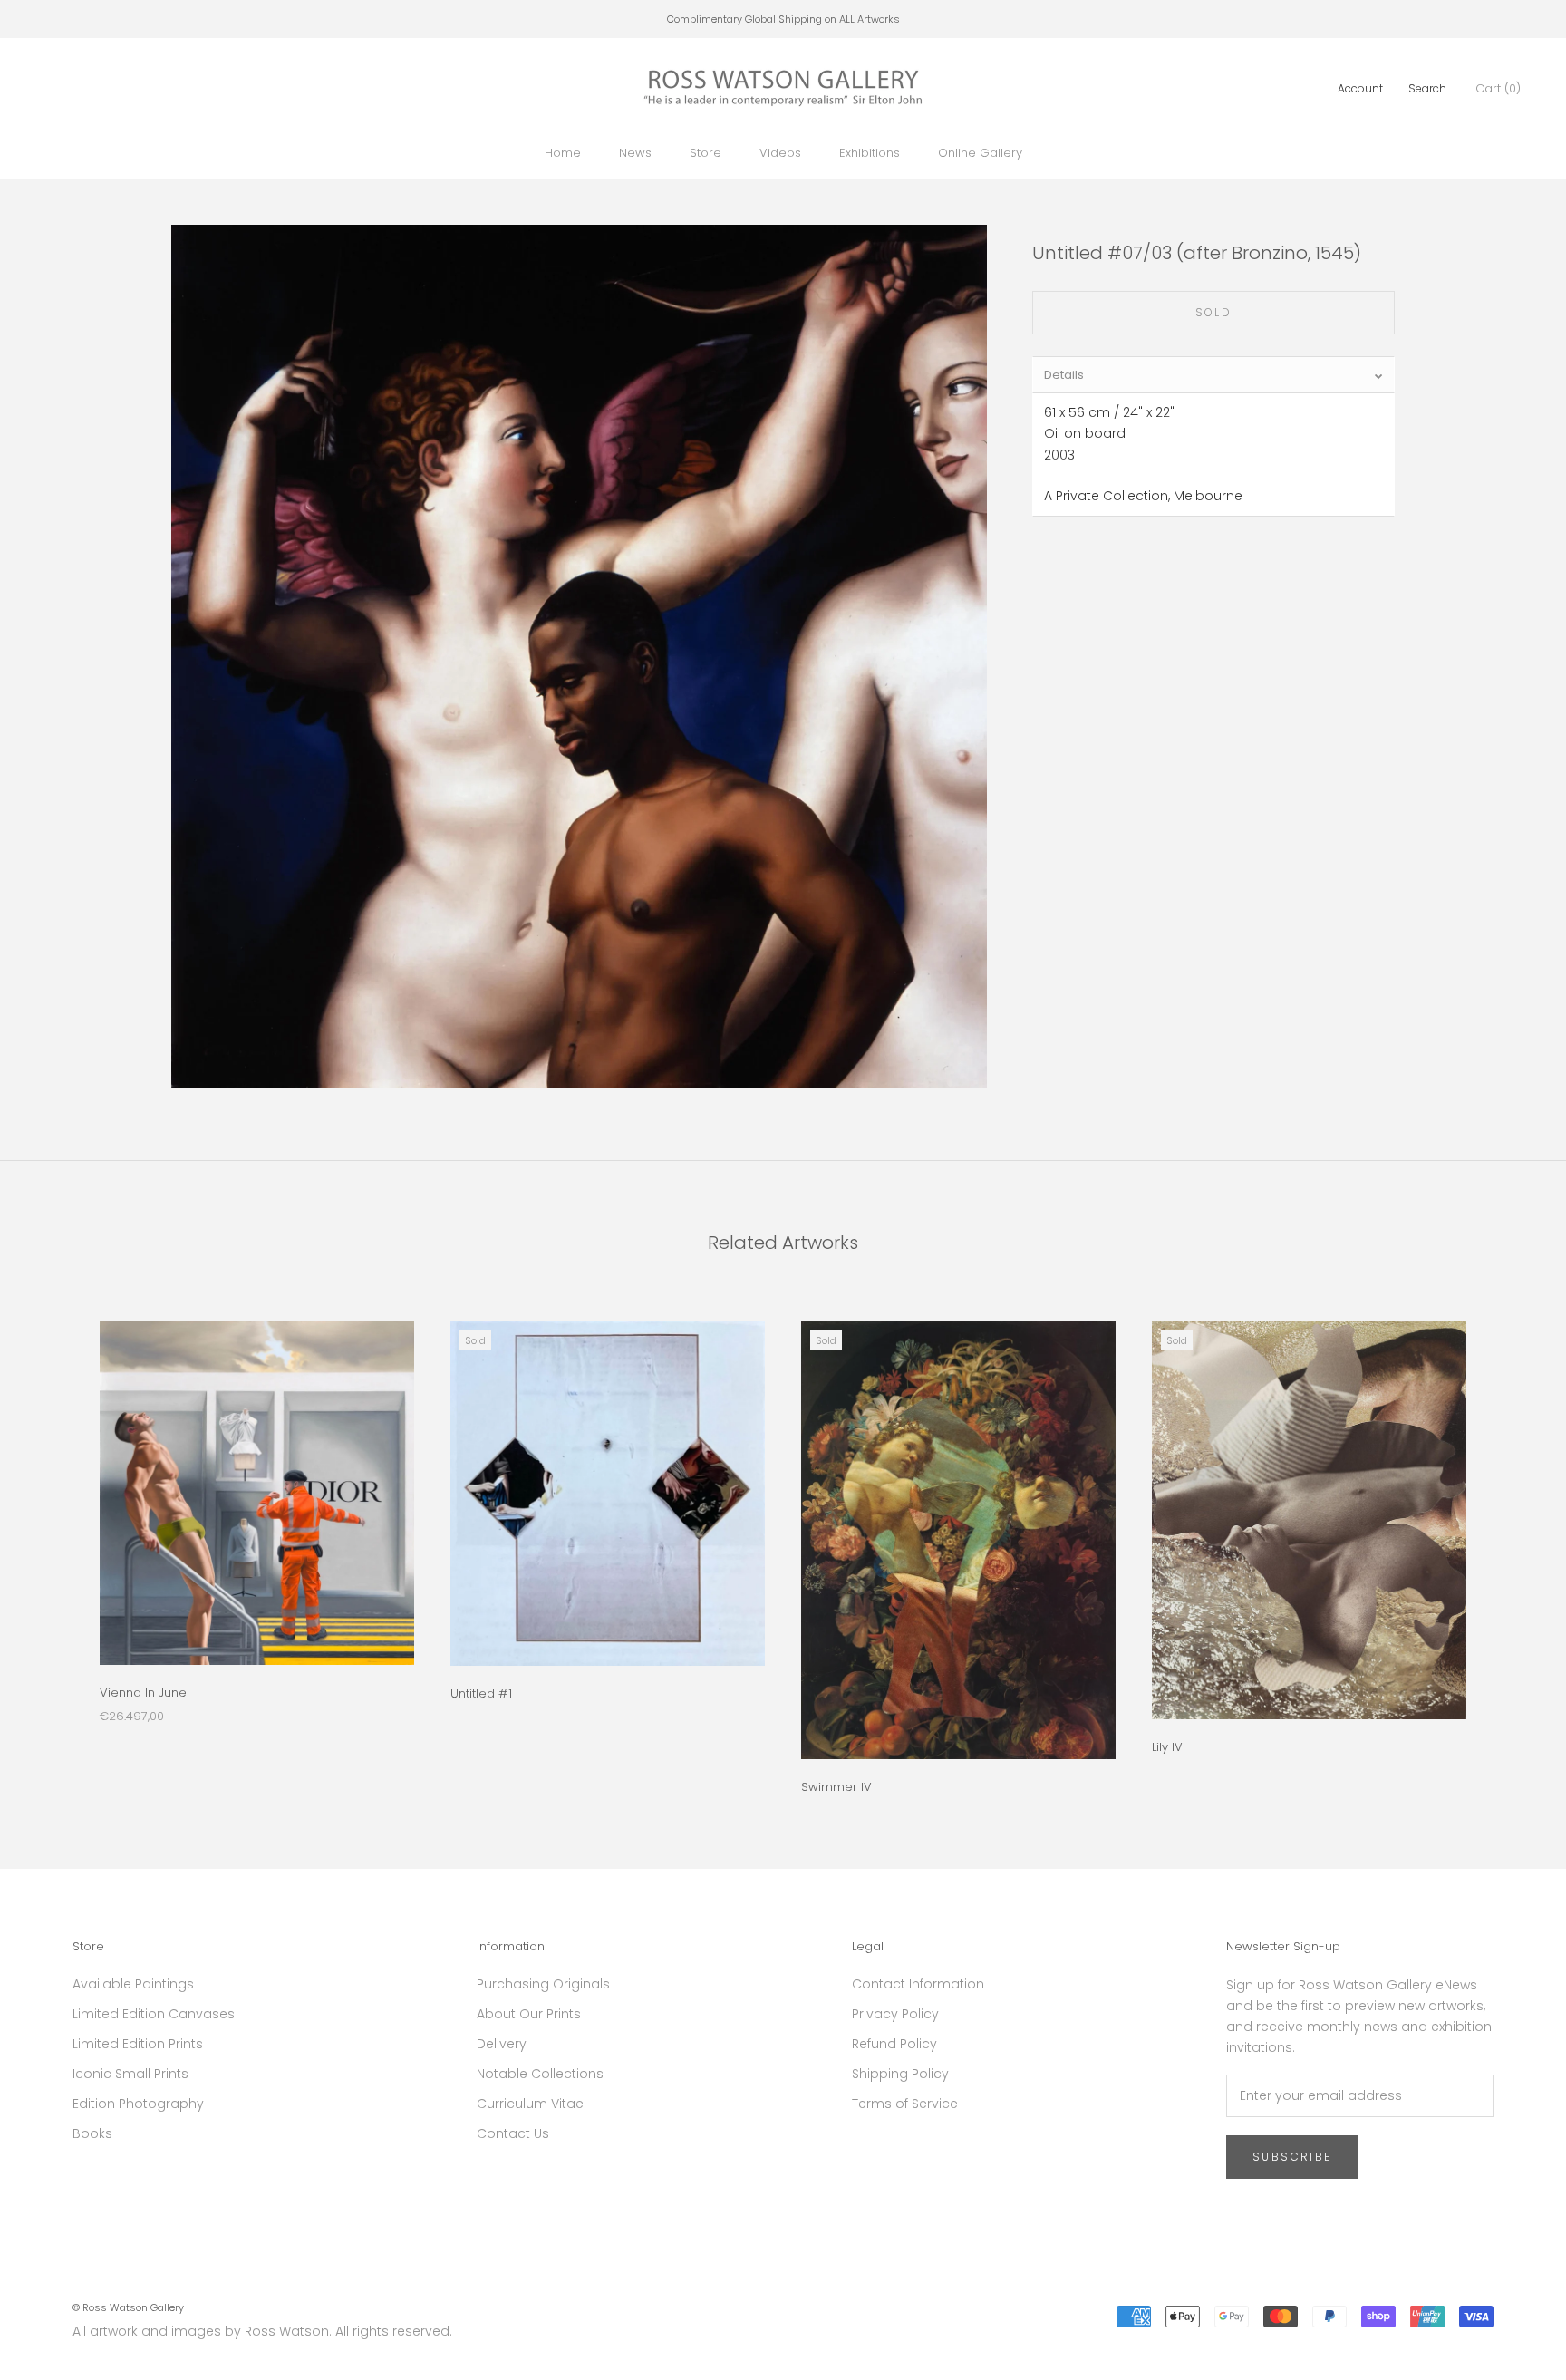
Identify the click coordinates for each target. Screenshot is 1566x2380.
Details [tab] (1064, 375)
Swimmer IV (836, 1787)
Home (563, 153)
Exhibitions (870, 153)
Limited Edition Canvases (154, 2014)
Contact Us (513, 2133)
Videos (780, 153)
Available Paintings (133, 1984)
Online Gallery (980, 153)
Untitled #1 (481, 1693)
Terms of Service (905, 2104)
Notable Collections (540, 2074)
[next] (1509, 1538)
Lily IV (1167, 1747)
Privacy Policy (895, 2014)
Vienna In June (143, 1693)
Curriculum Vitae (530, 2104)
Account (1360, 88)
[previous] (57, 1538)
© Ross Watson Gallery (128, 2307)
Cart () (1498, 88)
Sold (1214, 312)
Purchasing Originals (543, 1984)
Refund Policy (894, 2044)
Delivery (502, 2044)
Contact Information (918, 1984)
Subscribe (1292, 2157)
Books (92, 2133)
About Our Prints (529, 2014)
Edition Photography (138, 2104)
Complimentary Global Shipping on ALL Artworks (783, 19)
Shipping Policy (900, 2074)
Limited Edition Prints (138, 2044)
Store (706, 153)
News (635, 153)
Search (1427, 88)
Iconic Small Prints (130, 2074)
